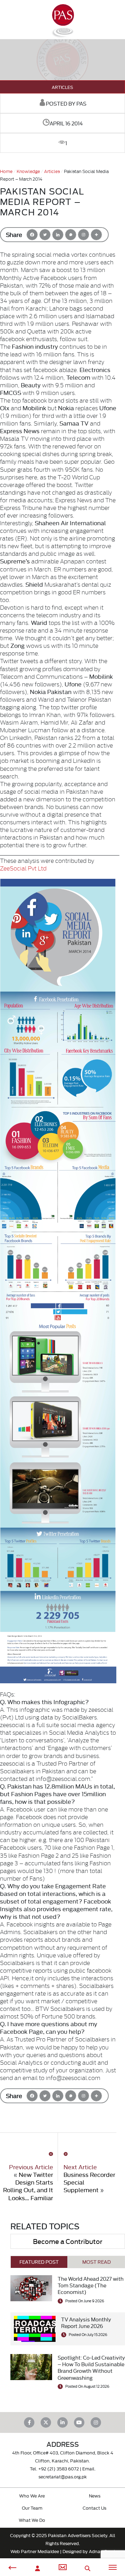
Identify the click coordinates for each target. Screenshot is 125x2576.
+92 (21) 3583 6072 (59, 2468)
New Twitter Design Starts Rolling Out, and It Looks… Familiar (28, 2186)
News (95, 2495)
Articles (62, 87)
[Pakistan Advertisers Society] (62, 35)
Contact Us (94, 2508)
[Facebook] (32, 235)
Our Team (32, 2508)
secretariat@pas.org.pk (63, 2476)
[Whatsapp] (71, 235)
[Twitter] (45, 235)
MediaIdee (48, 2551)
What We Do (32, 2520)
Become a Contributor (68, 2241)
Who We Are (32, 2495)
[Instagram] (84, 235)
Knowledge (28, 171)
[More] (96, 235)
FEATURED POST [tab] (39, 2262)
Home (6, 171)
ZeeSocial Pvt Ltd (23, 868)
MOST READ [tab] (97, 2262)
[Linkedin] (58, 235)
